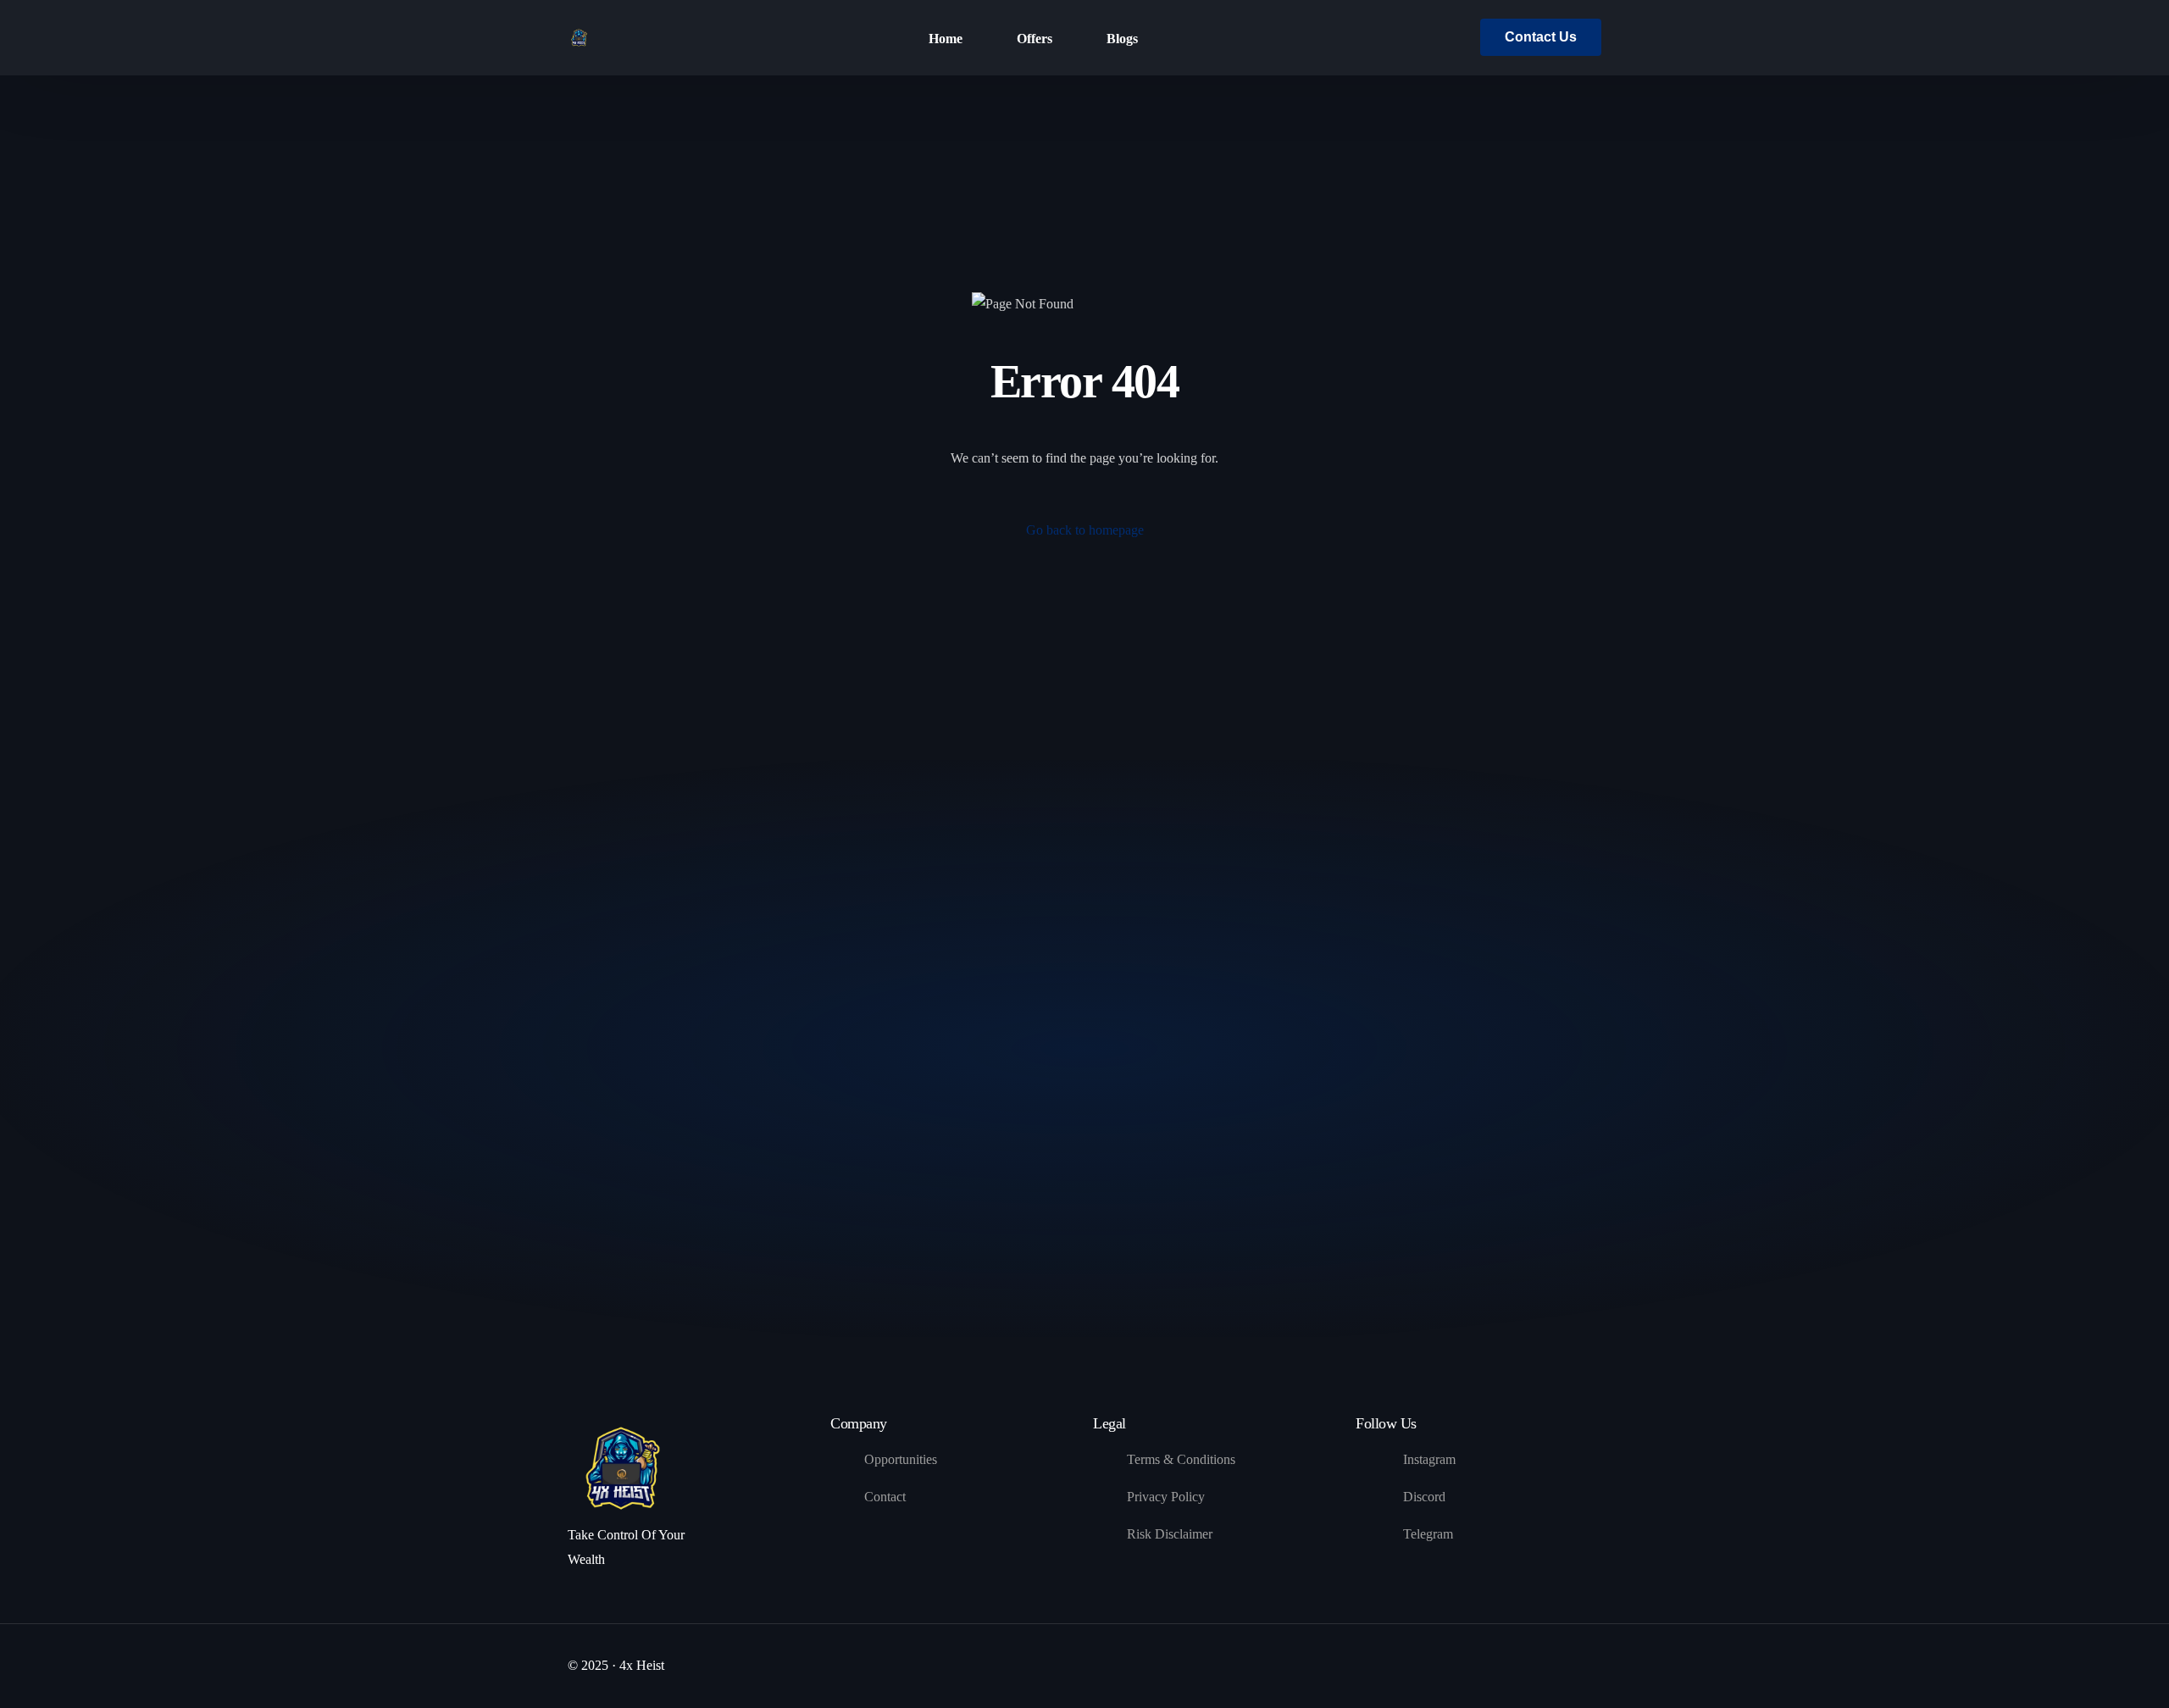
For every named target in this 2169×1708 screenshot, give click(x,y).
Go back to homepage (1085, 530)
